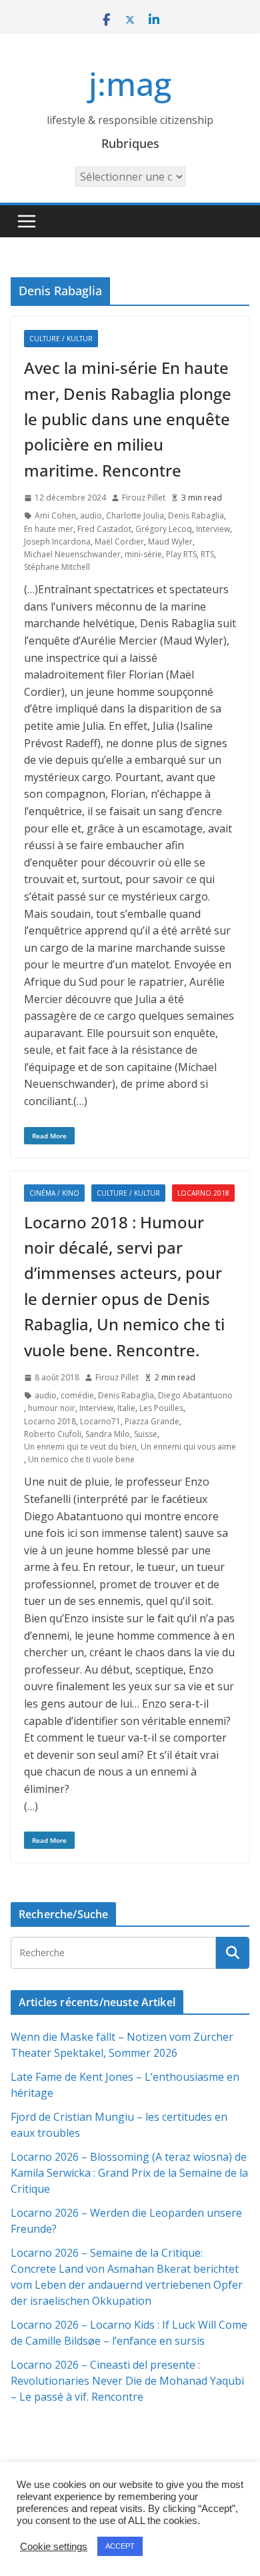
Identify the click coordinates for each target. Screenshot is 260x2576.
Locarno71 (100, 1421)
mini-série (143, 554)
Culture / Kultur (61, 339)
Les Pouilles (161, 1408)
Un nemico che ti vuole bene (81, 1459)
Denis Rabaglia (196, 516)
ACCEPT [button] (120, 2546)
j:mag (130, 84)
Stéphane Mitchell (57, 567)
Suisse (146, 1434)
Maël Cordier (119, 542)
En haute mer (49, 529)
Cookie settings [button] (54, 2547)
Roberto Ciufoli (53, 1434)
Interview (213, 529)
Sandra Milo (108, 1434)
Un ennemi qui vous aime (188, 1447)
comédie (77, 1395)
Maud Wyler (170, 542)
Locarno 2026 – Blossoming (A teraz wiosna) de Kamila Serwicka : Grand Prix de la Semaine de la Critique (129, 2173)
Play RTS (181, 554)
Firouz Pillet (144, 498)
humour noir (52, 1408)
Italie (126, 1408)
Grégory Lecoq (164, 529)
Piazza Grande (152, 1421)
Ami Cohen (55, 516)
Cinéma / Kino (54, 1193)
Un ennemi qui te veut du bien (80, 1447)
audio (91, 516)
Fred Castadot (104, 529)
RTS (207, 554)
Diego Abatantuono (195, 1395)
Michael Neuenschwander (72, 554)
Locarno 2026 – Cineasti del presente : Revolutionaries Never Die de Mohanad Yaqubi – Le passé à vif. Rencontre (127, 2381)
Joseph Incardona (57, 542)
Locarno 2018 (203, 1193)
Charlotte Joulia (135, 516)
